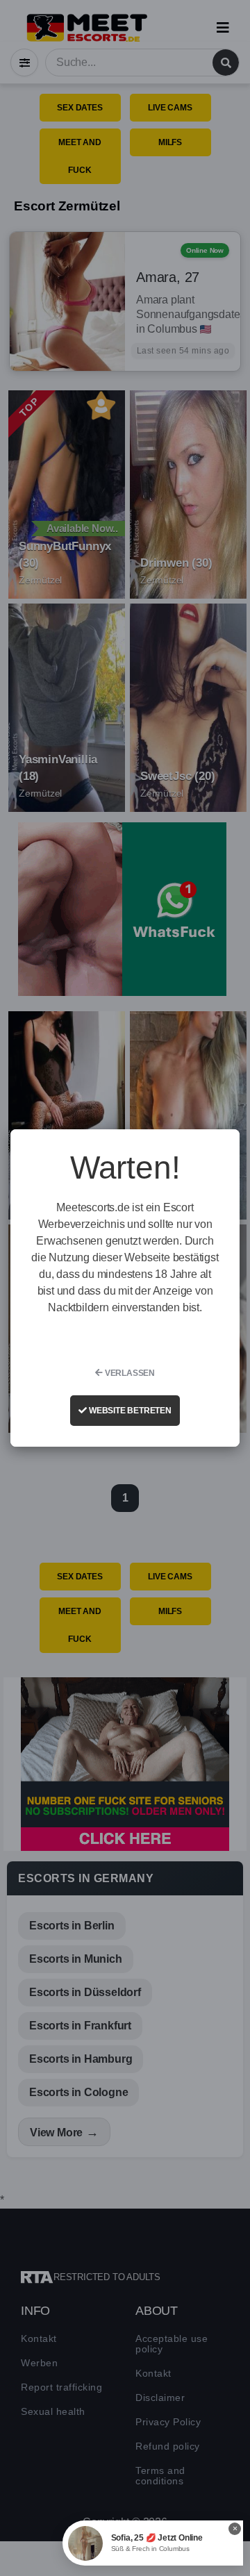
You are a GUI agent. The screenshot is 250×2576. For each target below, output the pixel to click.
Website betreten (129, 1411)
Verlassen (129, 1373)
